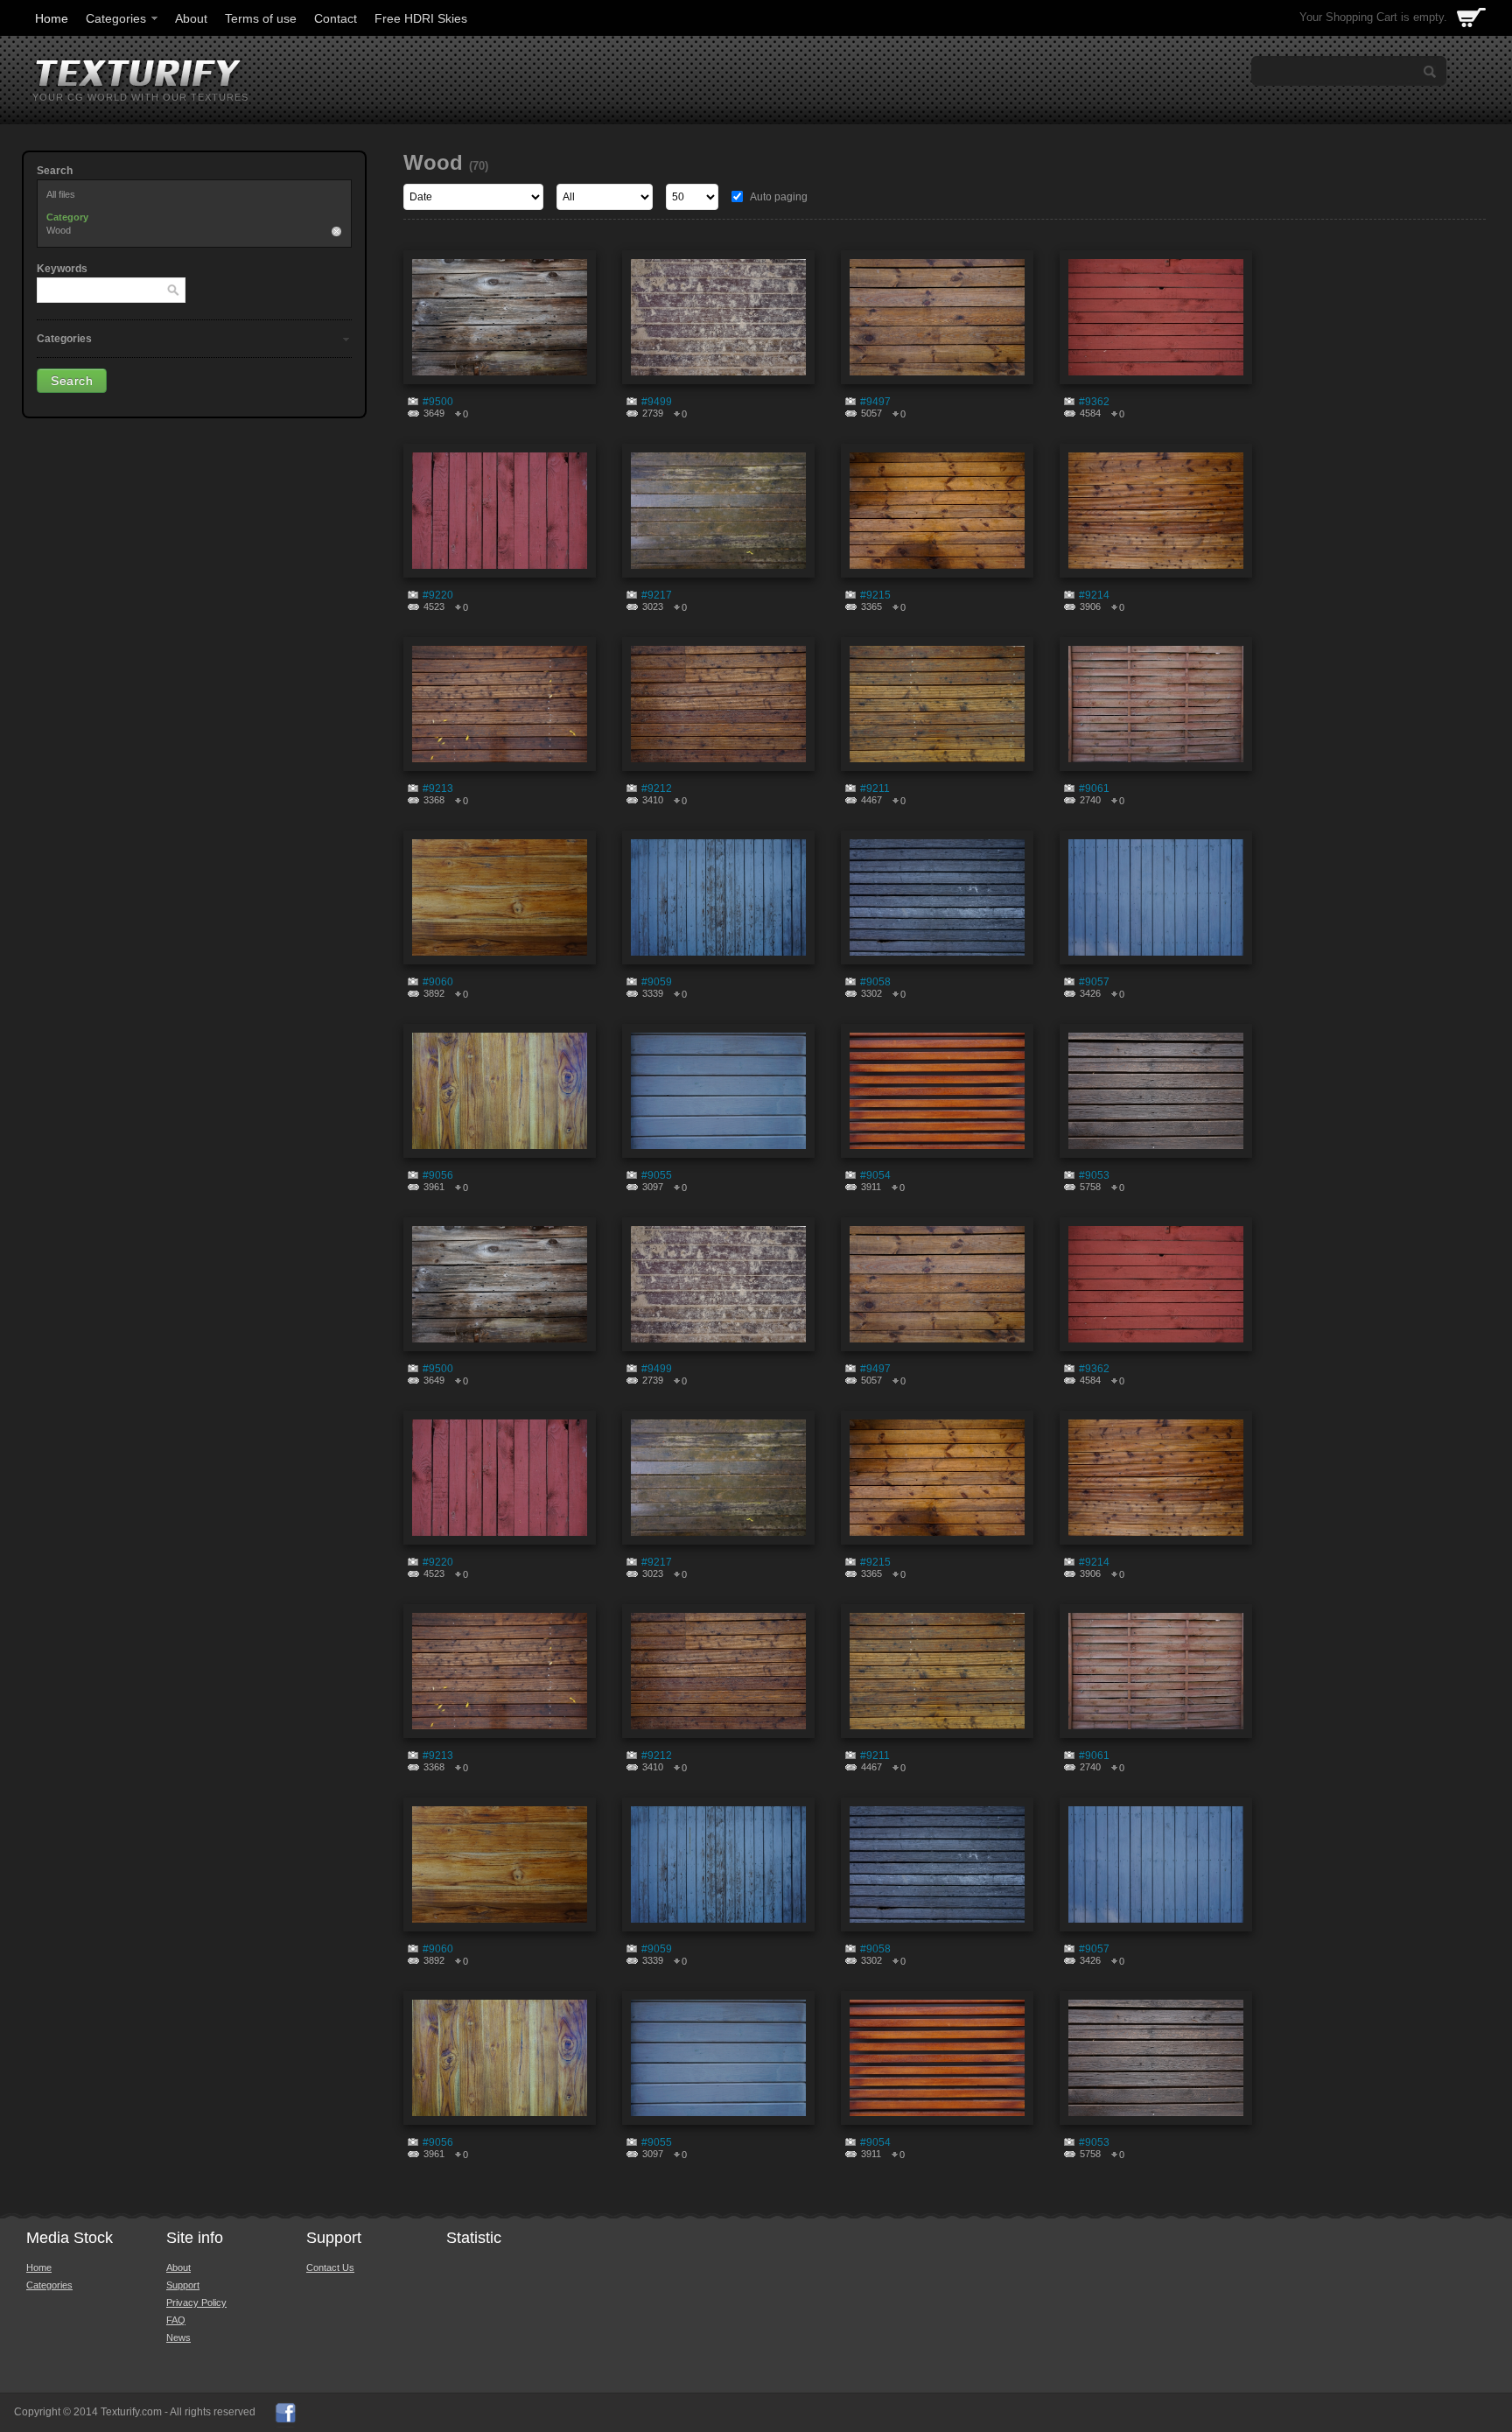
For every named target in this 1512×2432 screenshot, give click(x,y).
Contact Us (330, 2267)
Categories (116, 18)
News (178, 2337)
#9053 (1094, 1175)
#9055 (657, 1175)
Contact (336, 18)
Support (183, 2285)
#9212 (657, 788)
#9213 (438, 788)
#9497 (875, 402)
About (191, 18)
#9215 (875, 595)
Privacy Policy (196, 2302)
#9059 (657, 982)
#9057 (1094, 982)
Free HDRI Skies (421, 18)
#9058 (875, 982)
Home (52, 18)
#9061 (1094, 788)
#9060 (438, 982)
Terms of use (261, 18)
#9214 (1094, 595)
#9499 (657, 402)
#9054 (875, 1175)
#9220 (438, 595)
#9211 (875, 788)
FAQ (176, 2320)
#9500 (438, 402)
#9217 (657, 595)
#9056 (438, 1175)
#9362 (1094, 402)
